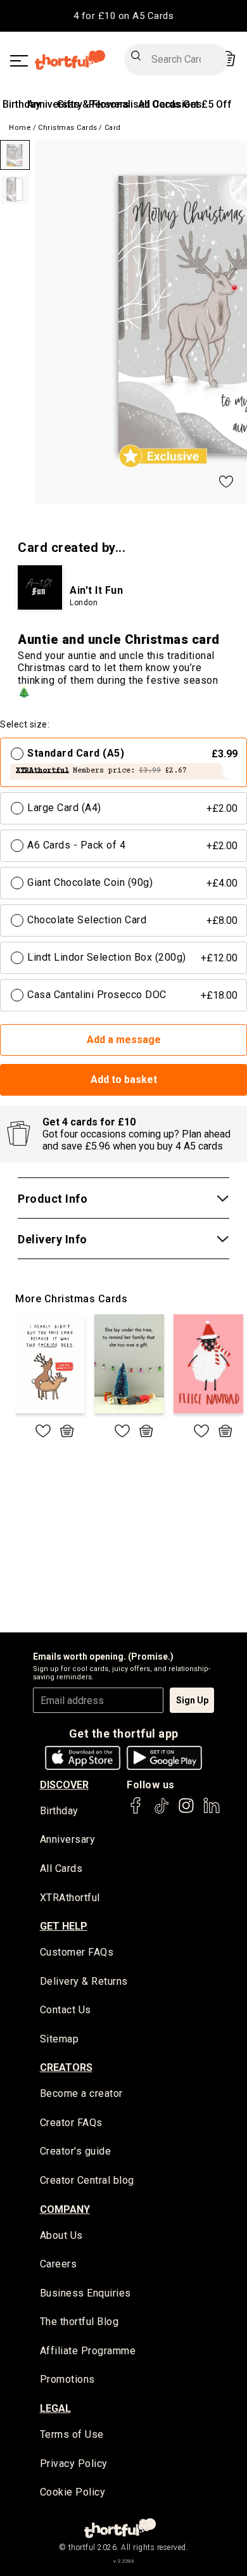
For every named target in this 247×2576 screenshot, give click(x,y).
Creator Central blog (87, 2180)
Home (20, 128)
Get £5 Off (207, 104)
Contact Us (66, 2010)
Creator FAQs (71, 2123)
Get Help (64, 1926)
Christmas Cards (68, 128)
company (65, 2209)
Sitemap (60, 2039)
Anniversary (68, 1839)
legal (55, 2408)
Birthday (22, 104)
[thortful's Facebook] (136, 1811)
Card (113, 128)
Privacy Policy (74, 2464)
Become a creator (81, 2093)
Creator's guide (76, 2151)
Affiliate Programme (88, 2351)
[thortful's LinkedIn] (212, 1811)
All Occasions (170, 104)
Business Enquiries (85, 2293)
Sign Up (192, 1700)
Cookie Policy (73, 2492)
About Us (61, 2235)
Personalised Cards (135, 104)
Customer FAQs (77, 1952)
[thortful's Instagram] (186, 1811)
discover (64, 1785)
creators (66, 2067)
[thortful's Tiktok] (161, 1811)
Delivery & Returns (84, 1981)
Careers (59, 2264)
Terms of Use (72, 2434)
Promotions (67, 2379)
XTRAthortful (70, 1898)
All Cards (61, 1868)
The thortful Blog (79, 2322)
